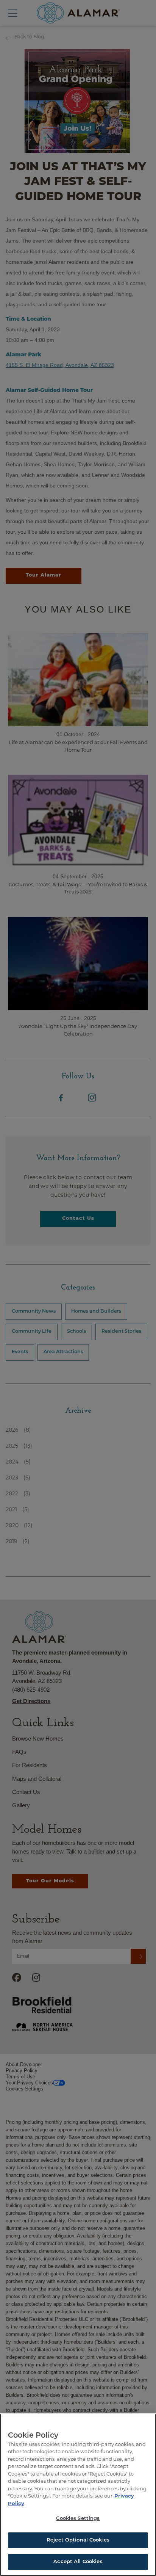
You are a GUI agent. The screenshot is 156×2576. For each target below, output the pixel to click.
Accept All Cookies (78, 2562)
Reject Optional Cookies (78, 2540)
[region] (78, 2495)
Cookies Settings (78, 2519)
